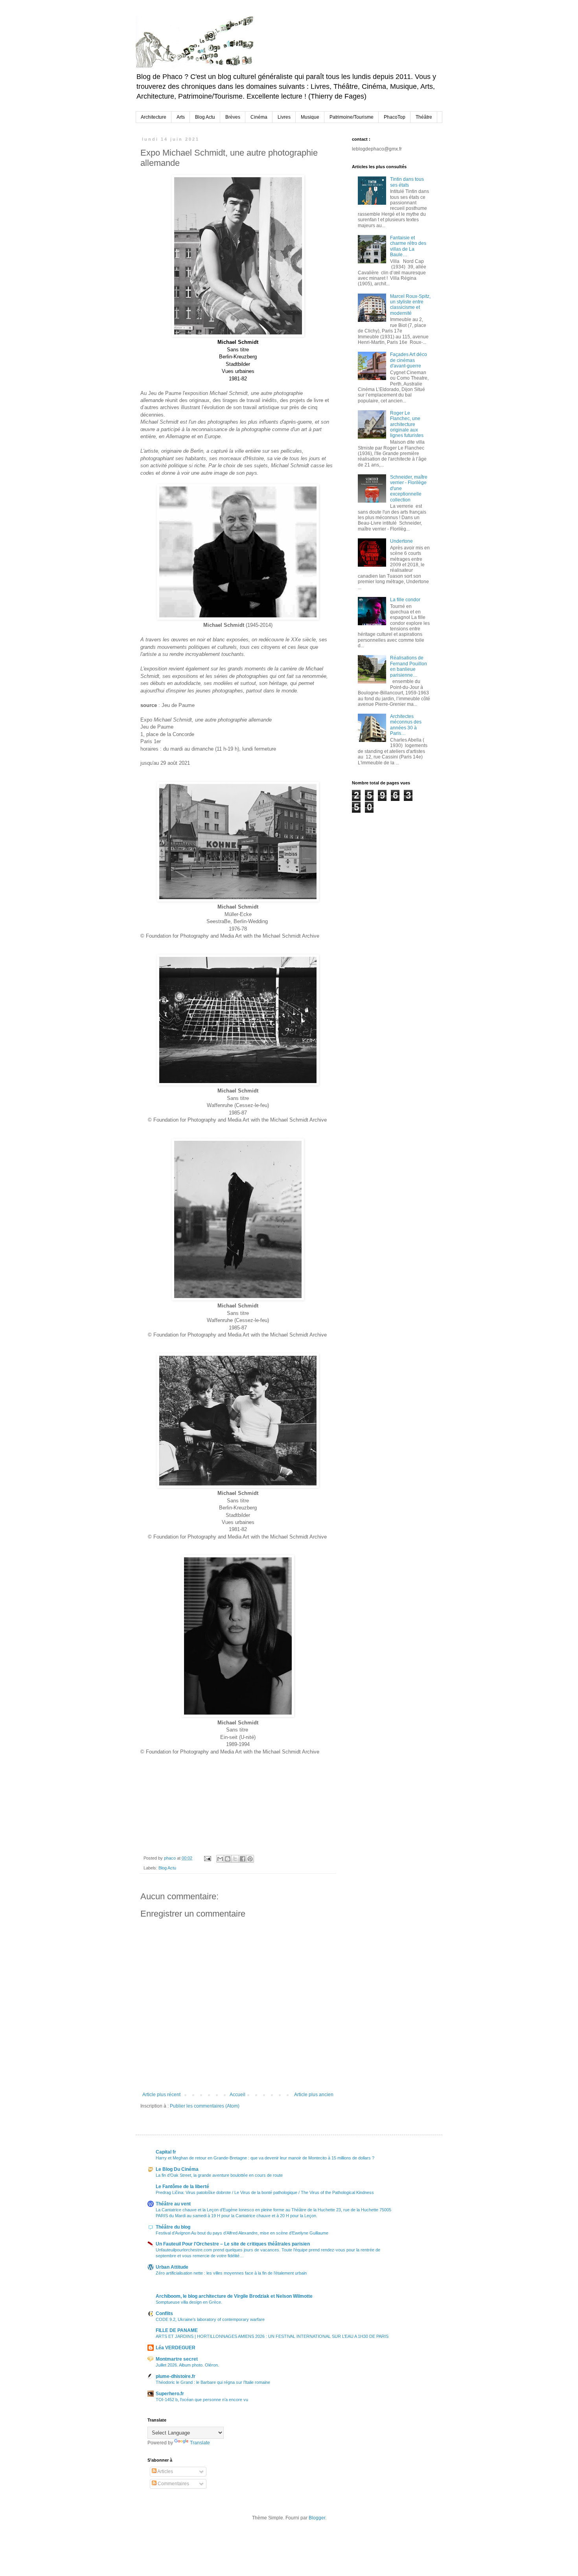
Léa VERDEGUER (176, 2348)
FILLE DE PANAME (177, 2330)
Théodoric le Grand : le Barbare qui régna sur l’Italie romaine (213, 2382)
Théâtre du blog (173, 2227)
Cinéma (259, 117)
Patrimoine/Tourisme (352, 117)
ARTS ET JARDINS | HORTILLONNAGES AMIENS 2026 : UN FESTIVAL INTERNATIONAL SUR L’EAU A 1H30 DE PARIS (272, 2336)
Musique (310, 117)
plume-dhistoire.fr (176, 2376)
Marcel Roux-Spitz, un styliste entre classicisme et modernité (410, 305)
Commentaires (173, 2484)
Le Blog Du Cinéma (177, 2169)
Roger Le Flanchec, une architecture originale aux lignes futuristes (407, 424)
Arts (181, 117)
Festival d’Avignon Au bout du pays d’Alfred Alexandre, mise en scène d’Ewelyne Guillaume (242, 2233)
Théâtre (424, 117)
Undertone (401, 541)
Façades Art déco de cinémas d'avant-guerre (409, 360)
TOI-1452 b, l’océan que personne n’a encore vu (202, 2400)
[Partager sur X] (235, 1859)
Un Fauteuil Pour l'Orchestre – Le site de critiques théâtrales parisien (233, 2244)
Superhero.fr (170, 2394)
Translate (200, 2443)
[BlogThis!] (228, 1859)
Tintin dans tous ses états (407, 182)
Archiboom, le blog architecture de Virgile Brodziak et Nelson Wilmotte (234, 2296)
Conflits (164, 2313)
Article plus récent (161, 2095)
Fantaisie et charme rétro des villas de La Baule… (408, 246)
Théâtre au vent (173, 2204)
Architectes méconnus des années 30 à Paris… (406, 725)
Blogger (317, 2518)
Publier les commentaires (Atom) (205, 2106)
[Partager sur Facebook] (243, 1859)
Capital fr (166, 2152)
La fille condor (405, 600)
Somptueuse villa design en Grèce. (189, 2302)
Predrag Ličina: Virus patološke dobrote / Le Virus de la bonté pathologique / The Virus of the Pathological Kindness (265, 2192)
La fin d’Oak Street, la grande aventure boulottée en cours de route (219, 2175)
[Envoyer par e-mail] (220, 1859)
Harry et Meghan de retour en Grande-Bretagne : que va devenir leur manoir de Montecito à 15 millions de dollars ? (265, 2158)
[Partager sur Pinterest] (250, 1859)
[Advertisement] (391, 852)
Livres (284, 117)
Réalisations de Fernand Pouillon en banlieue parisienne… (409, 666)
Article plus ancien (314, 2095)
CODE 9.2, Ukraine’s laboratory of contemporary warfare (210, 2319)
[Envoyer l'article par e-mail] (207, 1858)
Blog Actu (205, 117)
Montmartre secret (177, 2359)
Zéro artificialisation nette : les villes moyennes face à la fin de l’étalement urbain (231, 2273)
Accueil (237, 2095)
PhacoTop (395, 117)
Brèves (233, 117)
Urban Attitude (172, 2267)
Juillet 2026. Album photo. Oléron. (187, 2365)
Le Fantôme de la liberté (182, 2187)
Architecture (154, 117)
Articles (165, 2471)
